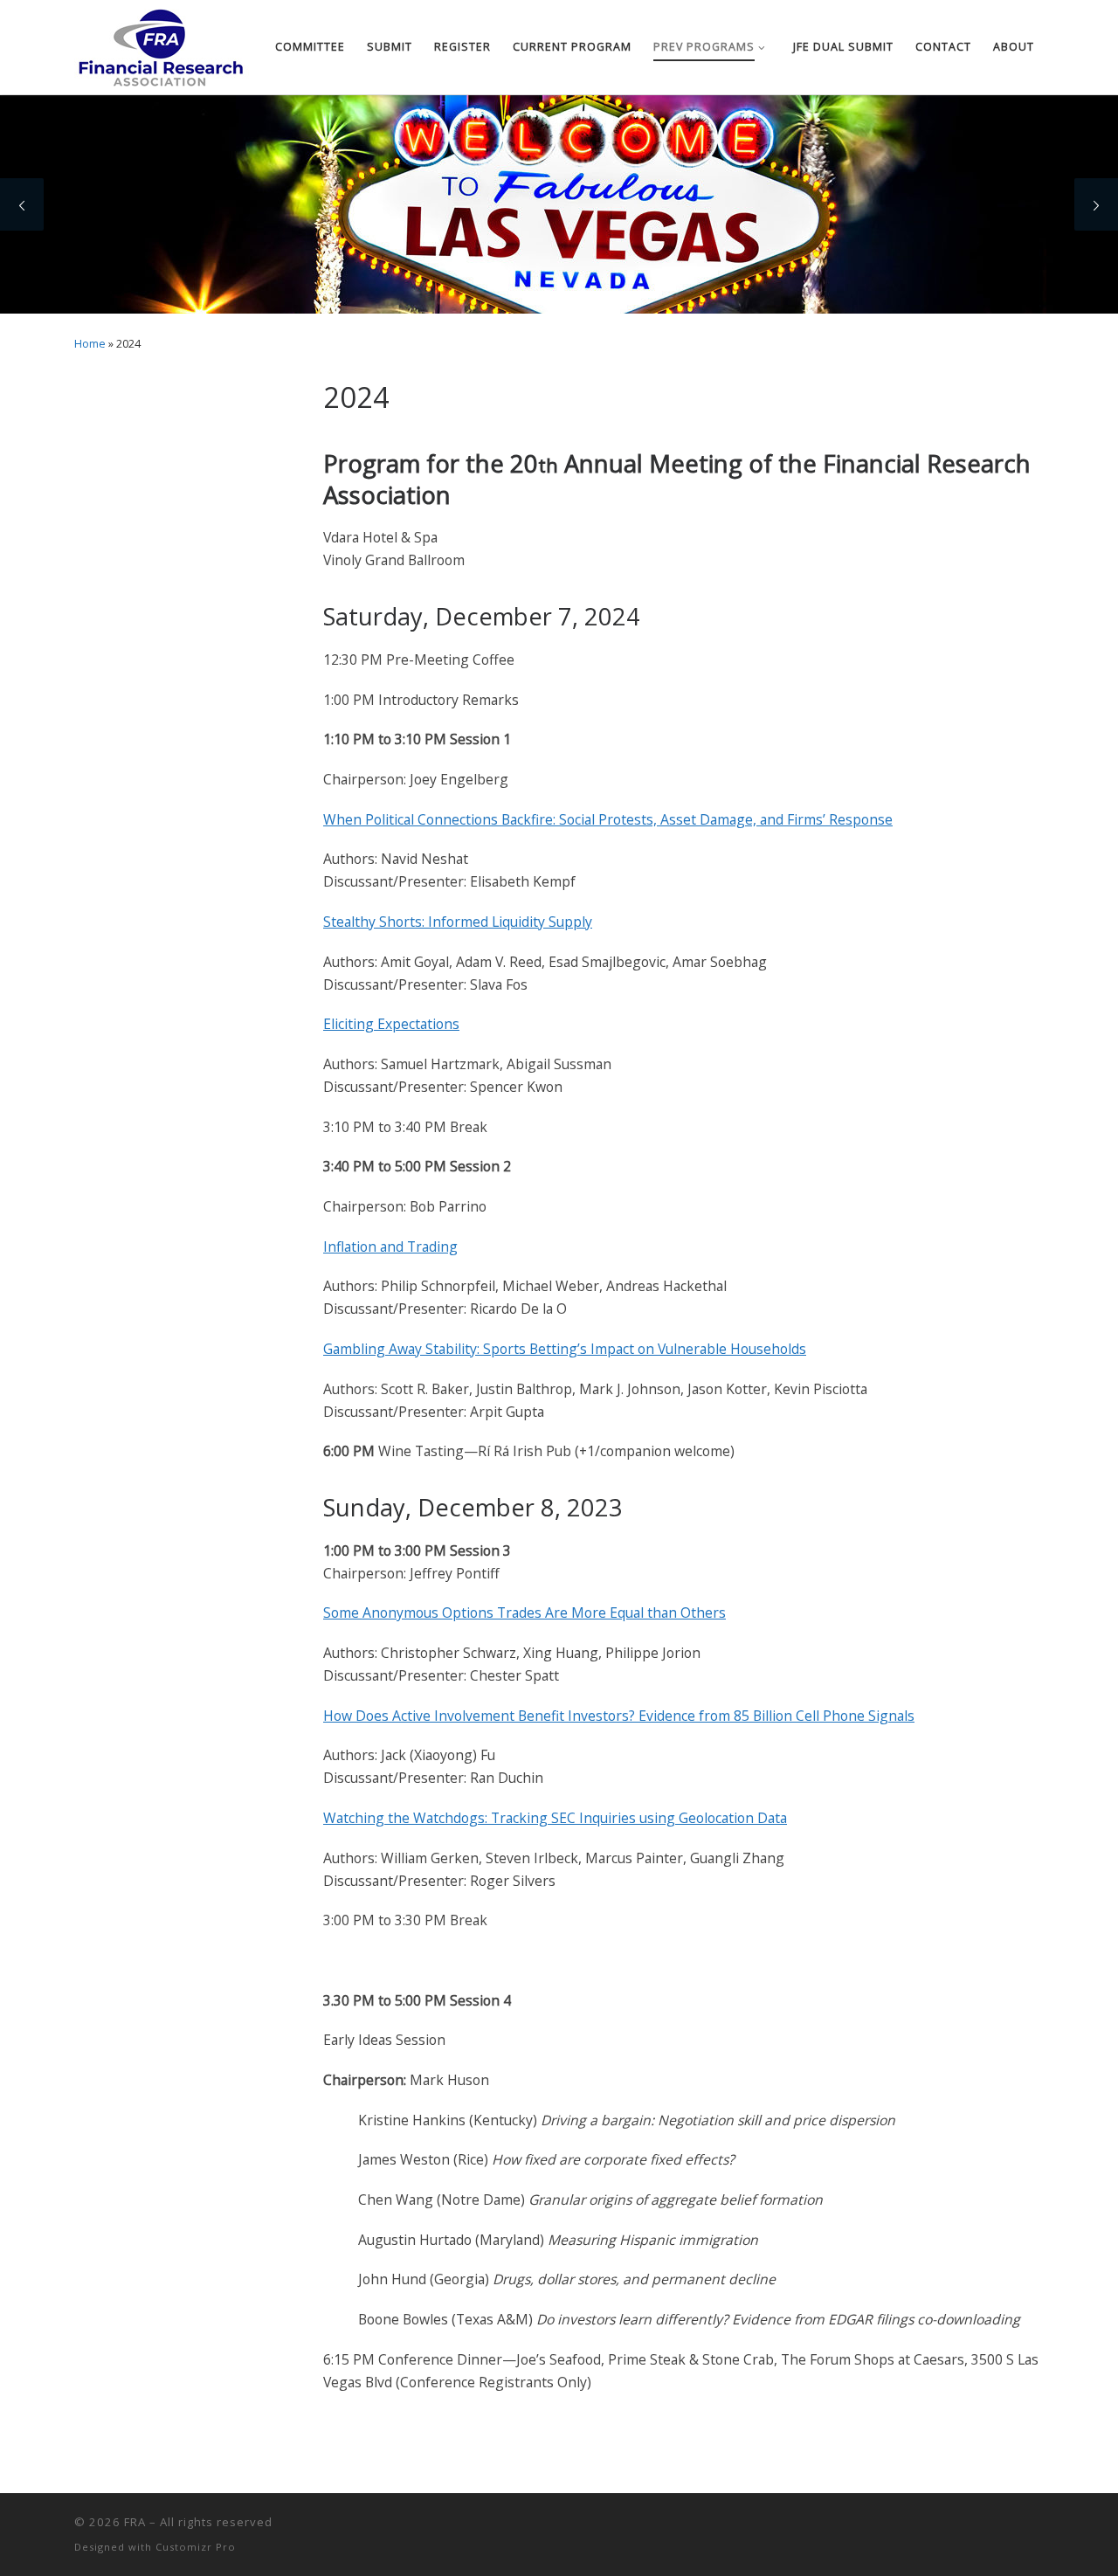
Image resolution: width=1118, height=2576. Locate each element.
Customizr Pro (196, 2547)
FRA (135, 2522)
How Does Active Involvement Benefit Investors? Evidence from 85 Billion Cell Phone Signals (619, 1716)
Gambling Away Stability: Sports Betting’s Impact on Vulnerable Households (565, 1349)
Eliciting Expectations (391, 1024)
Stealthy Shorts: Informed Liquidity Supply (458, 922)
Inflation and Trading (390, 1247)
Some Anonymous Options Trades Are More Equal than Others (524, 1613)
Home (90, 344)
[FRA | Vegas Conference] (162, 43)
